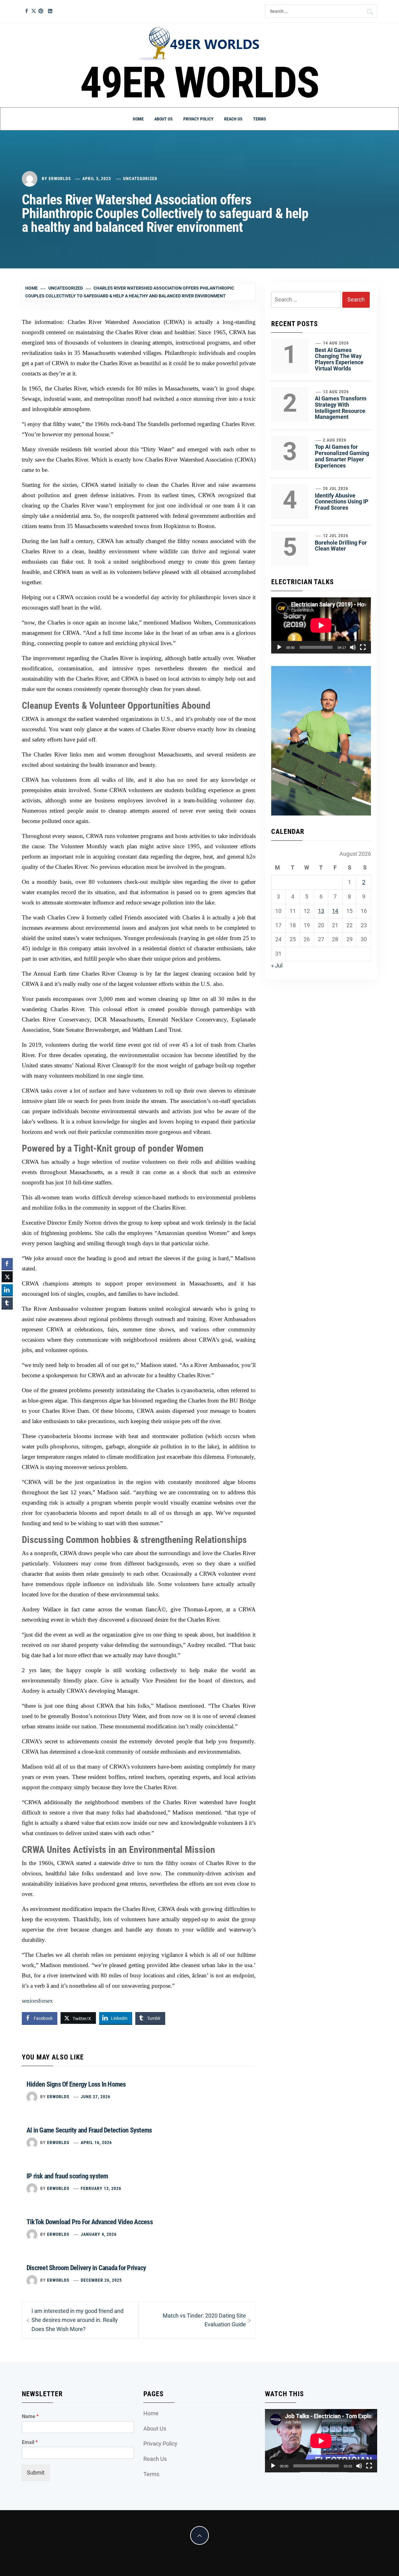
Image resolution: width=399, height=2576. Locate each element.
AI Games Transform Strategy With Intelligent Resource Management (341, 408)
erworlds (60, 179)
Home (138, 119)
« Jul (277, 965)
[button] (7, 1315)
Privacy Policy (198, 119)
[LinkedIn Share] (7, 1290)
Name (30, 2416)
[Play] (279, 647)
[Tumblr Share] (7, 1303)
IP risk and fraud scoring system (67, 2176)
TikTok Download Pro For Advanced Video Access (90, 2222)
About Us (163, 119)
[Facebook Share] (7, 1264)
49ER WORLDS (200, 83)
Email (30, 2442)
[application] (321, 625)
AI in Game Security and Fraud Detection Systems (89, 2130)
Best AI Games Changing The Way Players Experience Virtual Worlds (339, 359)
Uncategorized (140, 179)
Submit (36, 2473)
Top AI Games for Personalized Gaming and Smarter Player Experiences (342, 456)
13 (321, 911)
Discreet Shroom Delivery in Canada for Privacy (86, 2268)
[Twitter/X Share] (7, 1277)
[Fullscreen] (363, 647)
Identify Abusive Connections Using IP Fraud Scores (342, 502)
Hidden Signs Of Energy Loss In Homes (76, 2084)
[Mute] (353, 647)
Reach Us (233, 119)
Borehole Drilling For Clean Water (341, 546)
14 (335, 911)
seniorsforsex (37, 2001)
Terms (260, 119)
